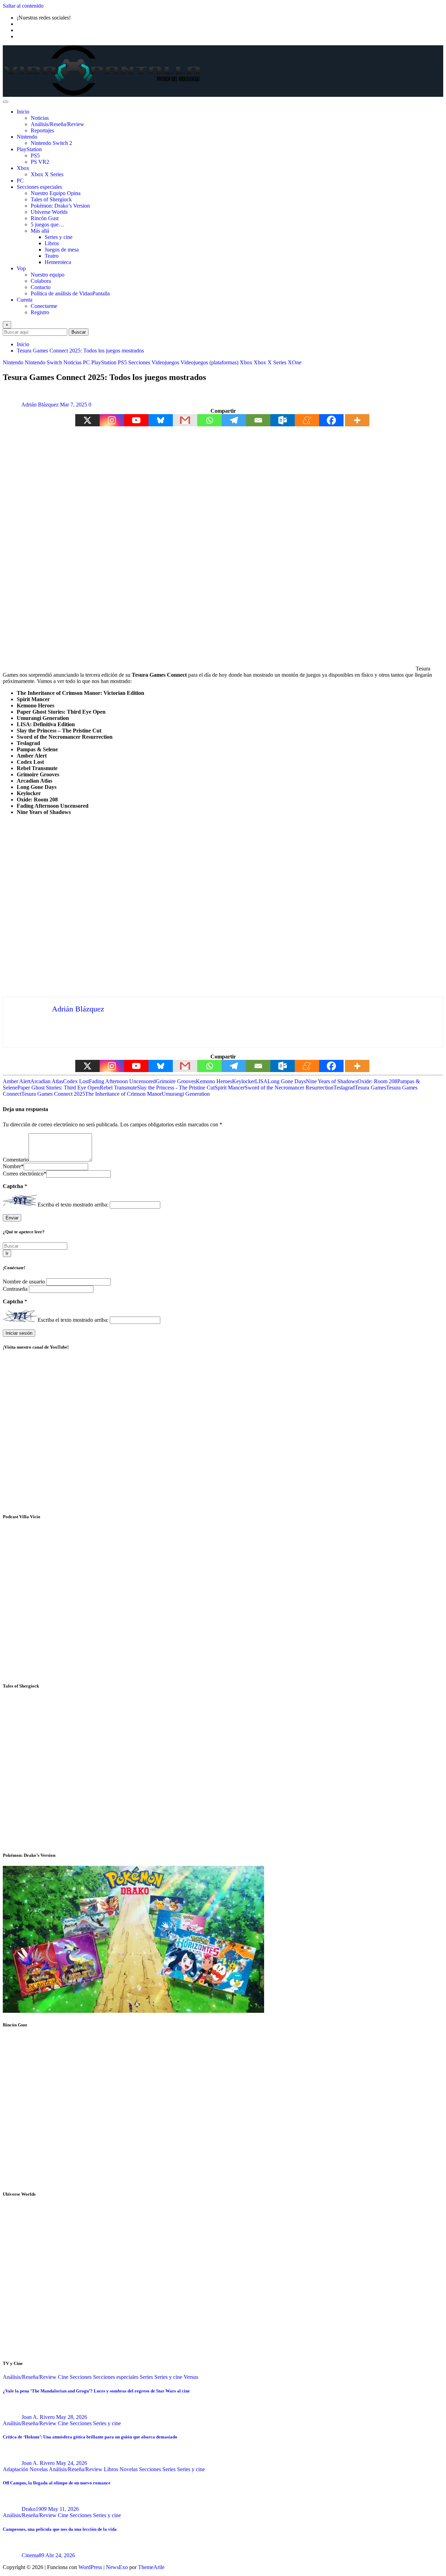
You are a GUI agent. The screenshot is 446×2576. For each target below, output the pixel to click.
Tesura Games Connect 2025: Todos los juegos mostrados (80, 351)
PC (20, 181)
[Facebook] (331, 420)
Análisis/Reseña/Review (57, 124)
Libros (52, 243)
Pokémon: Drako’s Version (60, 206)
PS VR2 (40, 162)
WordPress (90, 2567)
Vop (21, 268)
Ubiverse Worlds (49, 212)
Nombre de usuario (25, 1282)
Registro (40, 312)
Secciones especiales (39, 187)
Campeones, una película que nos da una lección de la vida (60, 2529)
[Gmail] (185, 420)
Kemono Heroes (214, 1081)
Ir (7, 1253)
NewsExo (117, 2567)
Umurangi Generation (186, 1094)
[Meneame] (307, 420)
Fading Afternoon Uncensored (122, 1081)
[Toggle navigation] (6, 102)
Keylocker (244, 1081)
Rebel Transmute (118, 1088)
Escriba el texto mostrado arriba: (73, 1205)
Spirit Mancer (230, 1088)
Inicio (23, 112)
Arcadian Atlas (47, 1081)
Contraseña (16, 1289)
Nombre (13, 1166)
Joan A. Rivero (38, 2417)
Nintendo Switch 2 (51, 143)
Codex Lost (76, 1081)
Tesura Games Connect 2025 (53, 1094)
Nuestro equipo (48, 275)
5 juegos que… (47, 224)
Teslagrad (344, 1088)
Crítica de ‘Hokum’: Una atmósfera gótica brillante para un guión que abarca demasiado (90, 2437)
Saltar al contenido (23, 6)
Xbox (23, 168)
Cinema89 (33, 2555)
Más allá (40, 231)
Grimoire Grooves (176, 1081)
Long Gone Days (287, 1081)
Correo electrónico (25, 1174)
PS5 (35, 156)
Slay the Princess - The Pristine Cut (176, 1088)
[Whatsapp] (209, 420)
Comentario (16, 1160)
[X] (87, 420)
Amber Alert (17, 1081)
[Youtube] (136, 420)
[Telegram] (234, 420)
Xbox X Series (47, 174)
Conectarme (44, 306)
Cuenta (25, 300)
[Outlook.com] (283, 420)
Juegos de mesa (62, 250)
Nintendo (27, 137)
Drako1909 (34, 2509)
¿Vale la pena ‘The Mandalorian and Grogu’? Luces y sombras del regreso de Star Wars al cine (96, 2391)
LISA (261, 1081)
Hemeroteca (58, 262)
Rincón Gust (45, 218)
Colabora (41, 281)
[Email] (258, 420)
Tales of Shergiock (51, 199)
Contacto (41, 287)
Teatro (52, 256)
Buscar (79, 332)
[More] (357, 420)
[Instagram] (112, 420)
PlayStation (29, 149)
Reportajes (42, 130)
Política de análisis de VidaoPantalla (70, 293)
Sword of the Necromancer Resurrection (289, 1088)
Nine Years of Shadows (332, 1081)
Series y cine (59, 237)
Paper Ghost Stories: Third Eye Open (59, 1088)
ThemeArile (151, 2567)
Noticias (40, 118)
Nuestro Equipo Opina (56, 193)
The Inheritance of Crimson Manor (123, 1094)
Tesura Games (370, 1088)
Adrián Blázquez (40, 405)
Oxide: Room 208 (377, 1081)
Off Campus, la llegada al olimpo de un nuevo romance (57, 2483)
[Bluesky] (161, 420)
